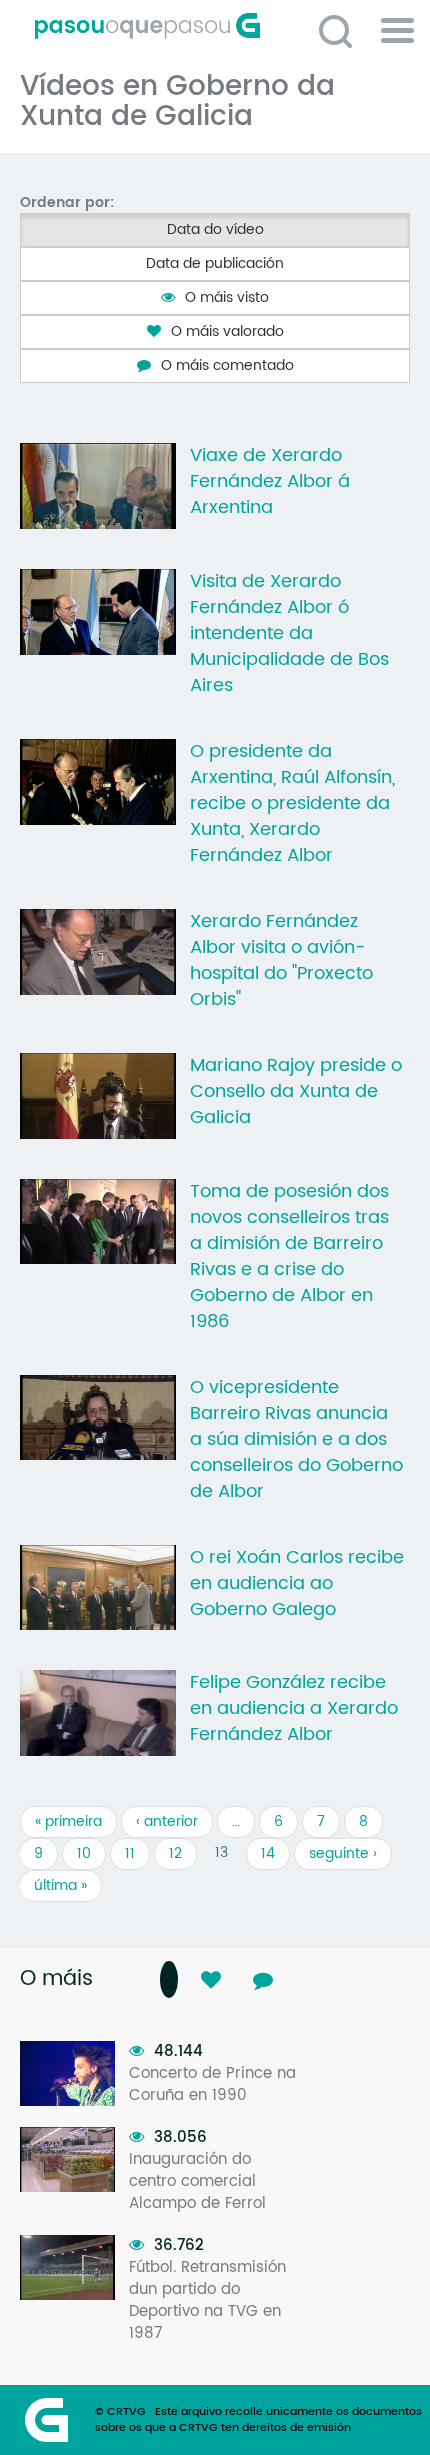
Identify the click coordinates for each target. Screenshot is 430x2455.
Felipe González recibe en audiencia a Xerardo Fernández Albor (294, 1709)
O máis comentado (227, 365)
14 (268, 1853)
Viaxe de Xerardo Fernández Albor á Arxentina (270, 482)
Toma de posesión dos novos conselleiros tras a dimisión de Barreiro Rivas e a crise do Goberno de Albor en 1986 (289, 1257)
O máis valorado (227, 331)
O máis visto (227, 297)
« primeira (68, 1821)
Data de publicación (215, 263)
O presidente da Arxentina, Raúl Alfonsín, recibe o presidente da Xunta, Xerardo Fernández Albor (292, 804)
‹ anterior (167, 1821)
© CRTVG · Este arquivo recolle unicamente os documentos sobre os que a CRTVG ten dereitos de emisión (258, 2420)
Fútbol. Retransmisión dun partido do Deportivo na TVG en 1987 (207, 2300)
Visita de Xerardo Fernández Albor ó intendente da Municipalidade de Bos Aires (289, 634)
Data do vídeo (215, 229)
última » (60, 1885)
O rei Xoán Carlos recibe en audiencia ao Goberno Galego (297, 1584)
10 (84, 1853)
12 (175, 1853)
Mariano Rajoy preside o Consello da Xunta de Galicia (296, 1092)
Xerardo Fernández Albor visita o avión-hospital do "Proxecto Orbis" (281, 961)
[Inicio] (222, 26)
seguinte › (343, 1853)
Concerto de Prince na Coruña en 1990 (212, 2084)
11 (130, 1853)
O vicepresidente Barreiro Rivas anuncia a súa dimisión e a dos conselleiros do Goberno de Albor (296, 1440)
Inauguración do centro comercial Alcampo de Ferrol (197, 2181)
